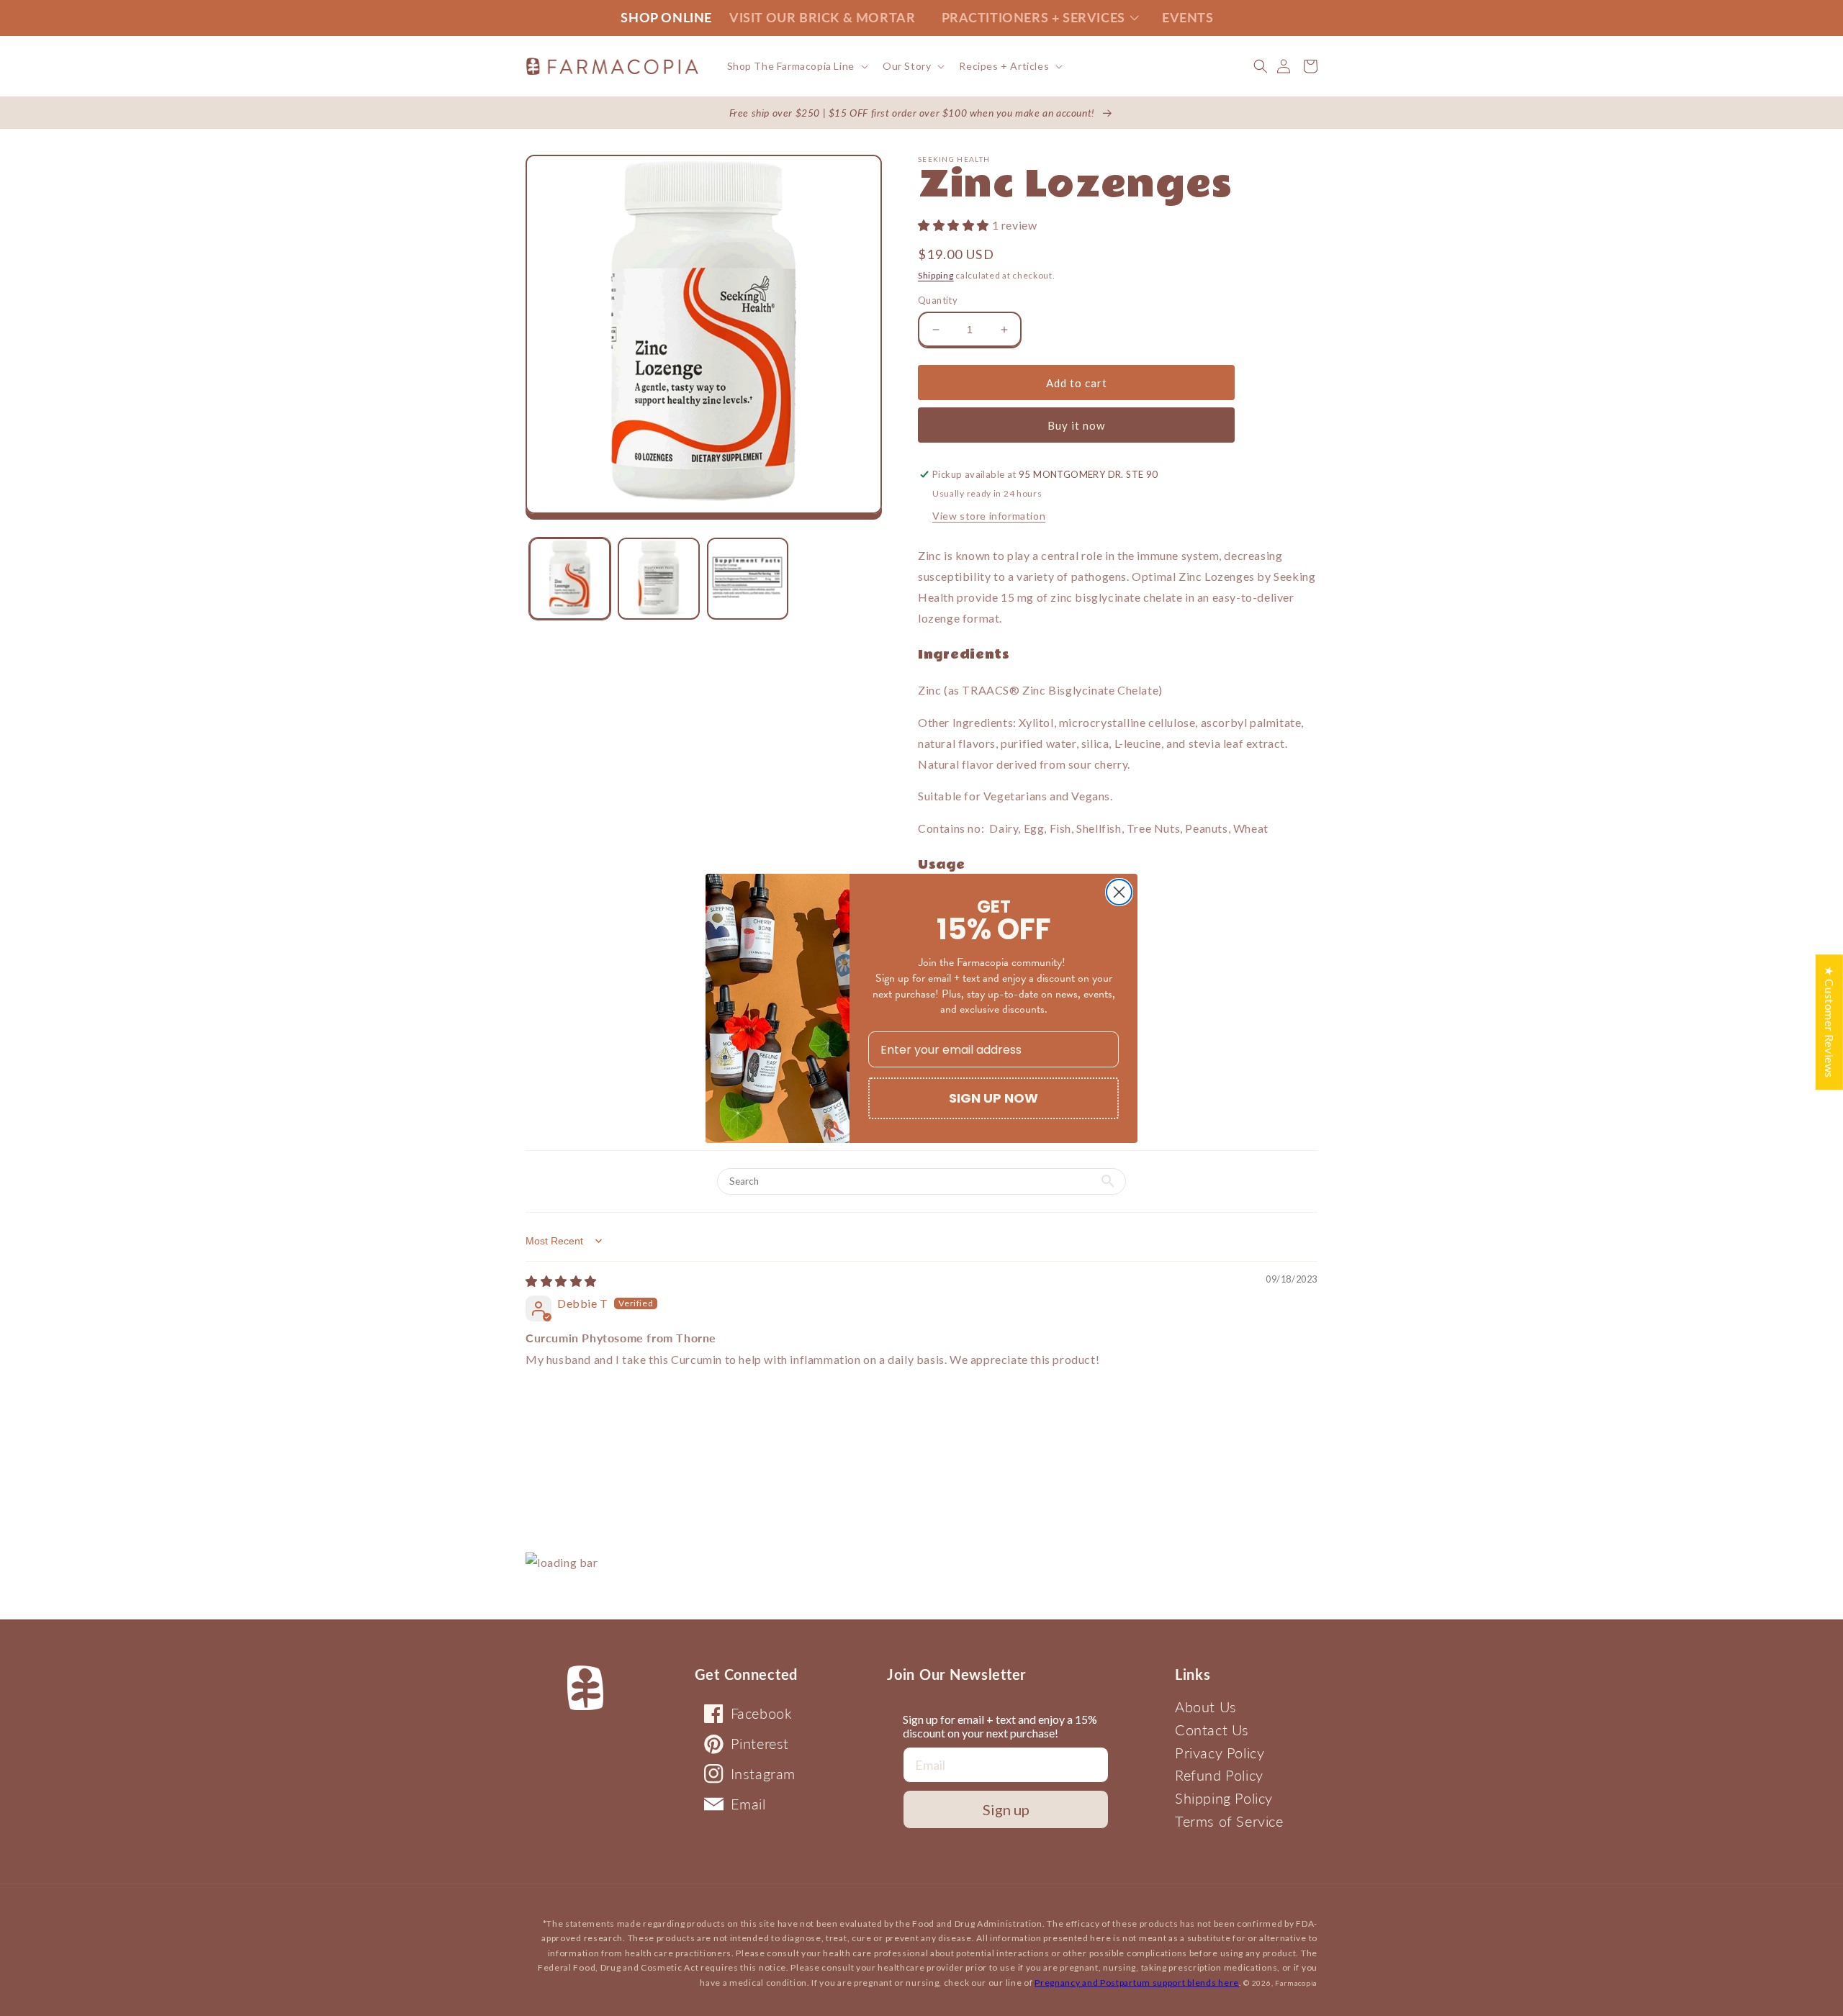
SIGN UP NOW (993, 1098)
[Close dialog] (1119, 892)
